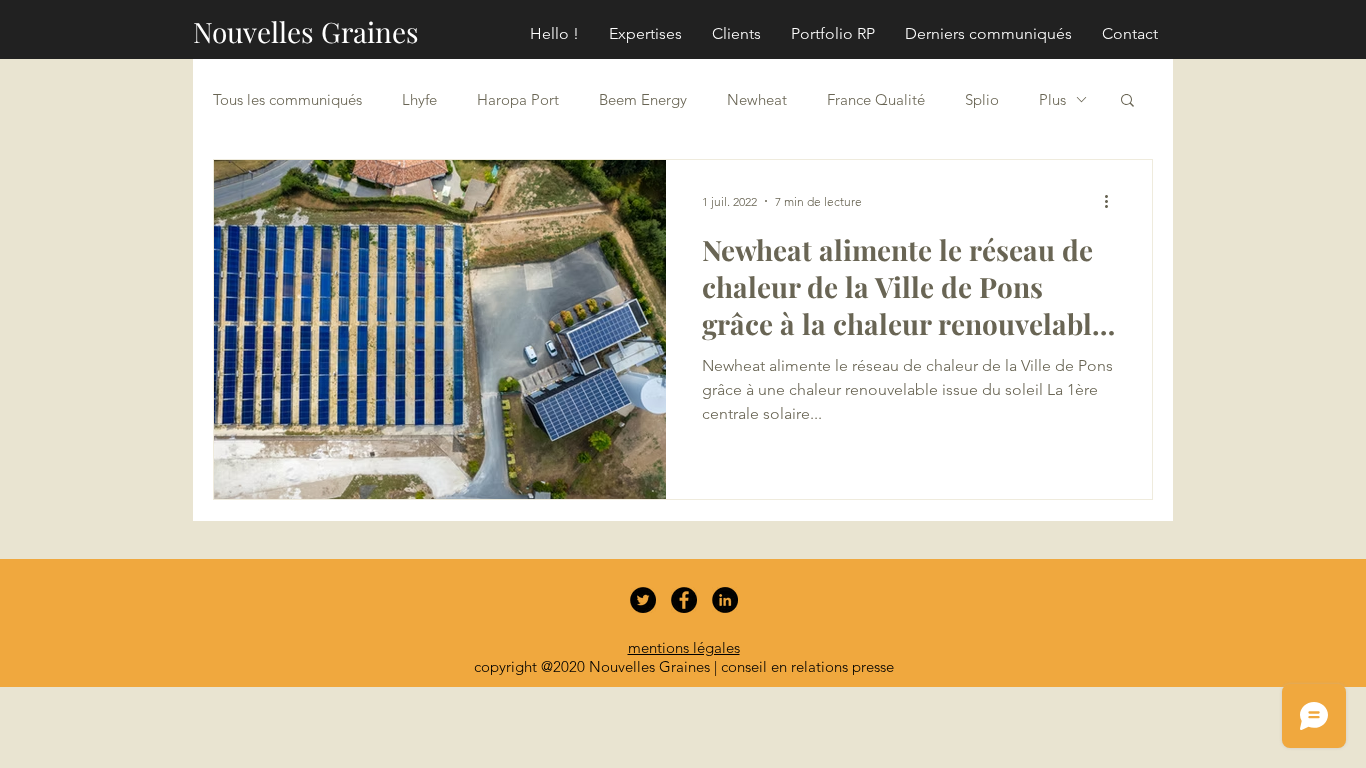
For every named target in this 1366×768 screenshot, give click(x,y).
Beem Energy (643, 99)
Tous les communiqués (287, 99)
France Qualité (876, 99)
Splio (982, 99)
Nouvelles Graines (306, 31)
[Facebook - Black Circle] (684, 600)
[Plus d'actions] (1113, 201)
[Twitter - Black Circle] (643, 600)
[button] (1127, 101)
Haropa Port (518, 99)
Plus (1052, 99)
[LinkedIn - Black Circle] (725, 600)
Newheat (757, 99)
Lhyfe (419, 99)
